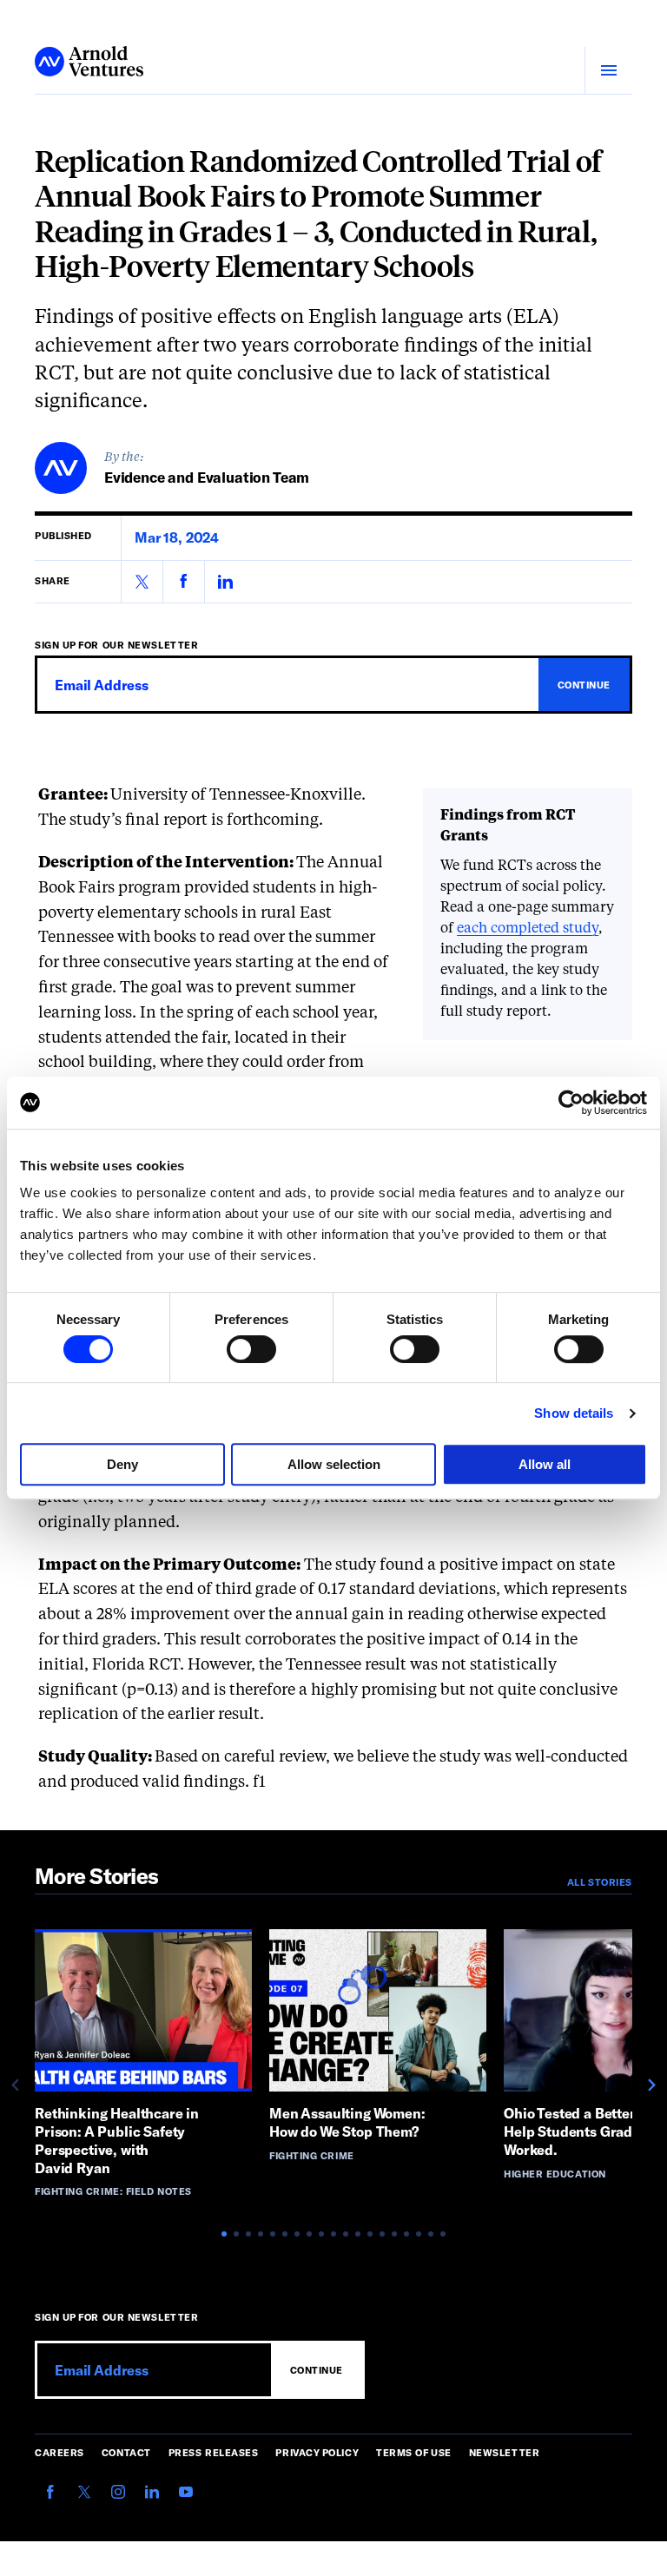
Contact (126, 2452)
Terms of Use (414, 2452)
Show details (574, 1413)
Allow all (545, 1464)
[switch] (251, 1349)
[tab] (224, 2234)
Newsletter (505, 2452)
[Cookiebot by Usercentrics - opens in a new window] (571, 1103)
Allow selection (334, 1464)
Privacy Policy (317, 2452)
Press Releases (214, 2452)
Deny (122, 1464)
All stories (600, 1882)
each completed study (528, 929)
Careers (59, 2452)
